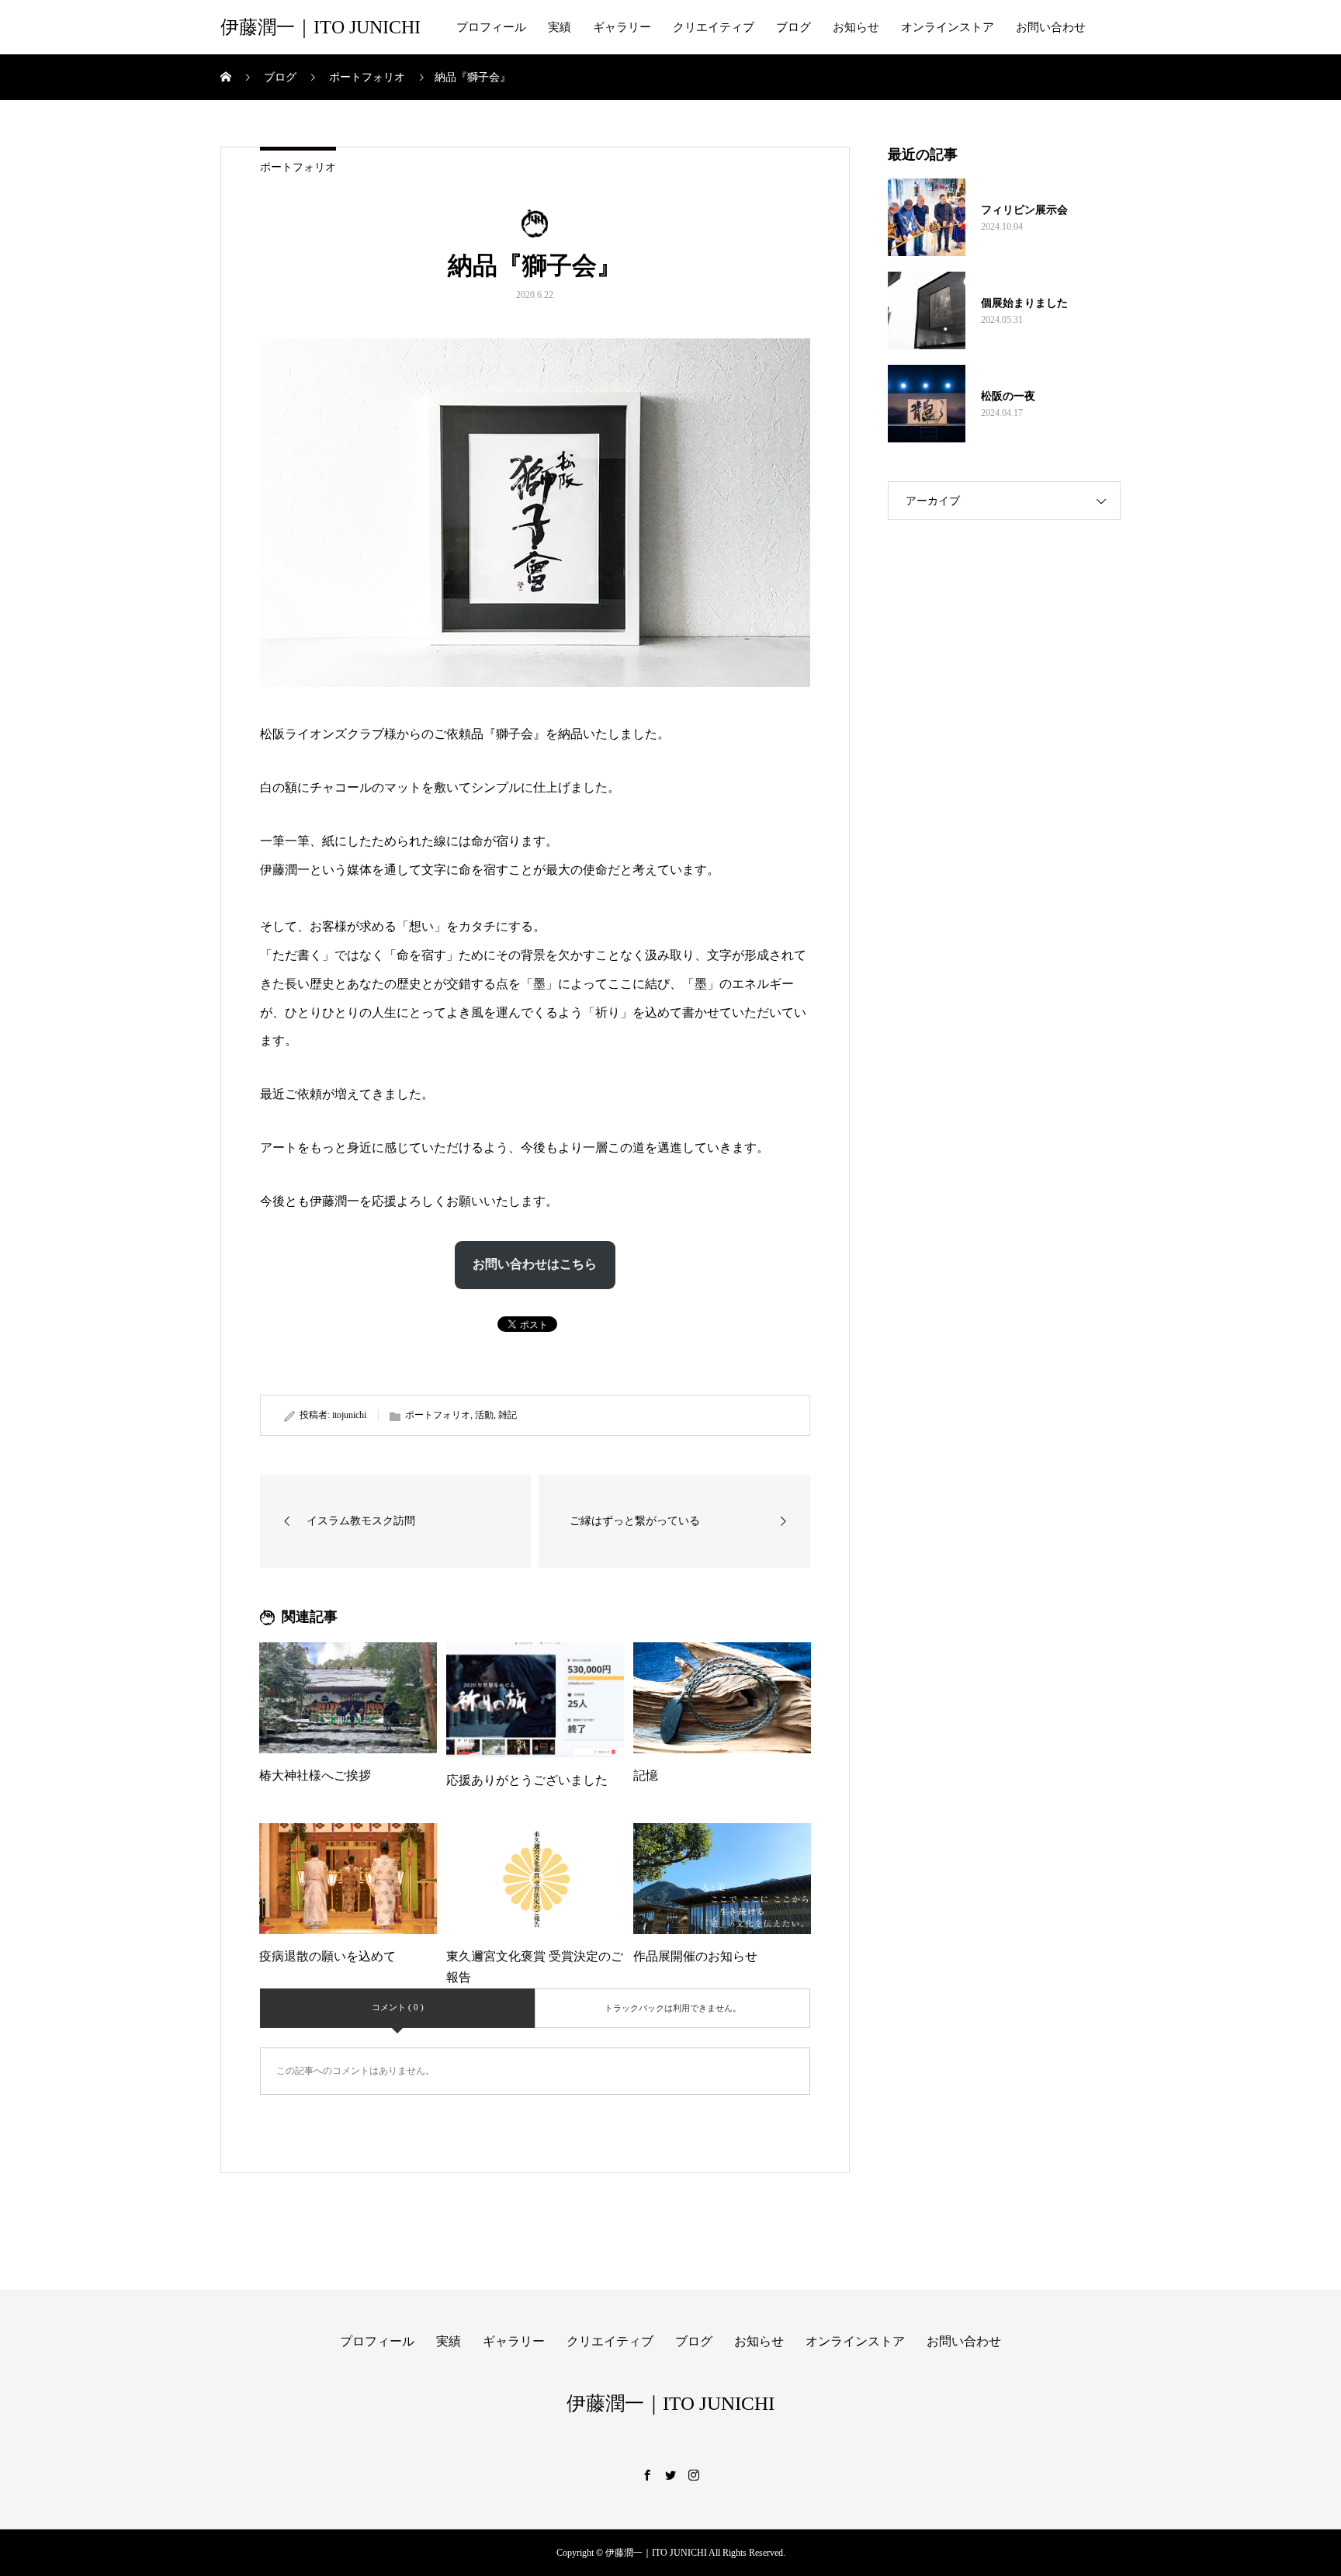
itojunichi (349, 1415)
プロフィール (491, 27)
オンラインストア (948, 27)
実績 (560, 27)
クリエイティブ (714, 27)
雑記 (508, 1415)
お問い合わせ (1051, 27)
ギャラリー (622, 27)
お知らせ (856, 27)
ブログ (794, 27)
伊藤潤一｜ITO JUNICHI (321, 27)
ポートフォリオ (298, 167)
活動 (484, 1415)
